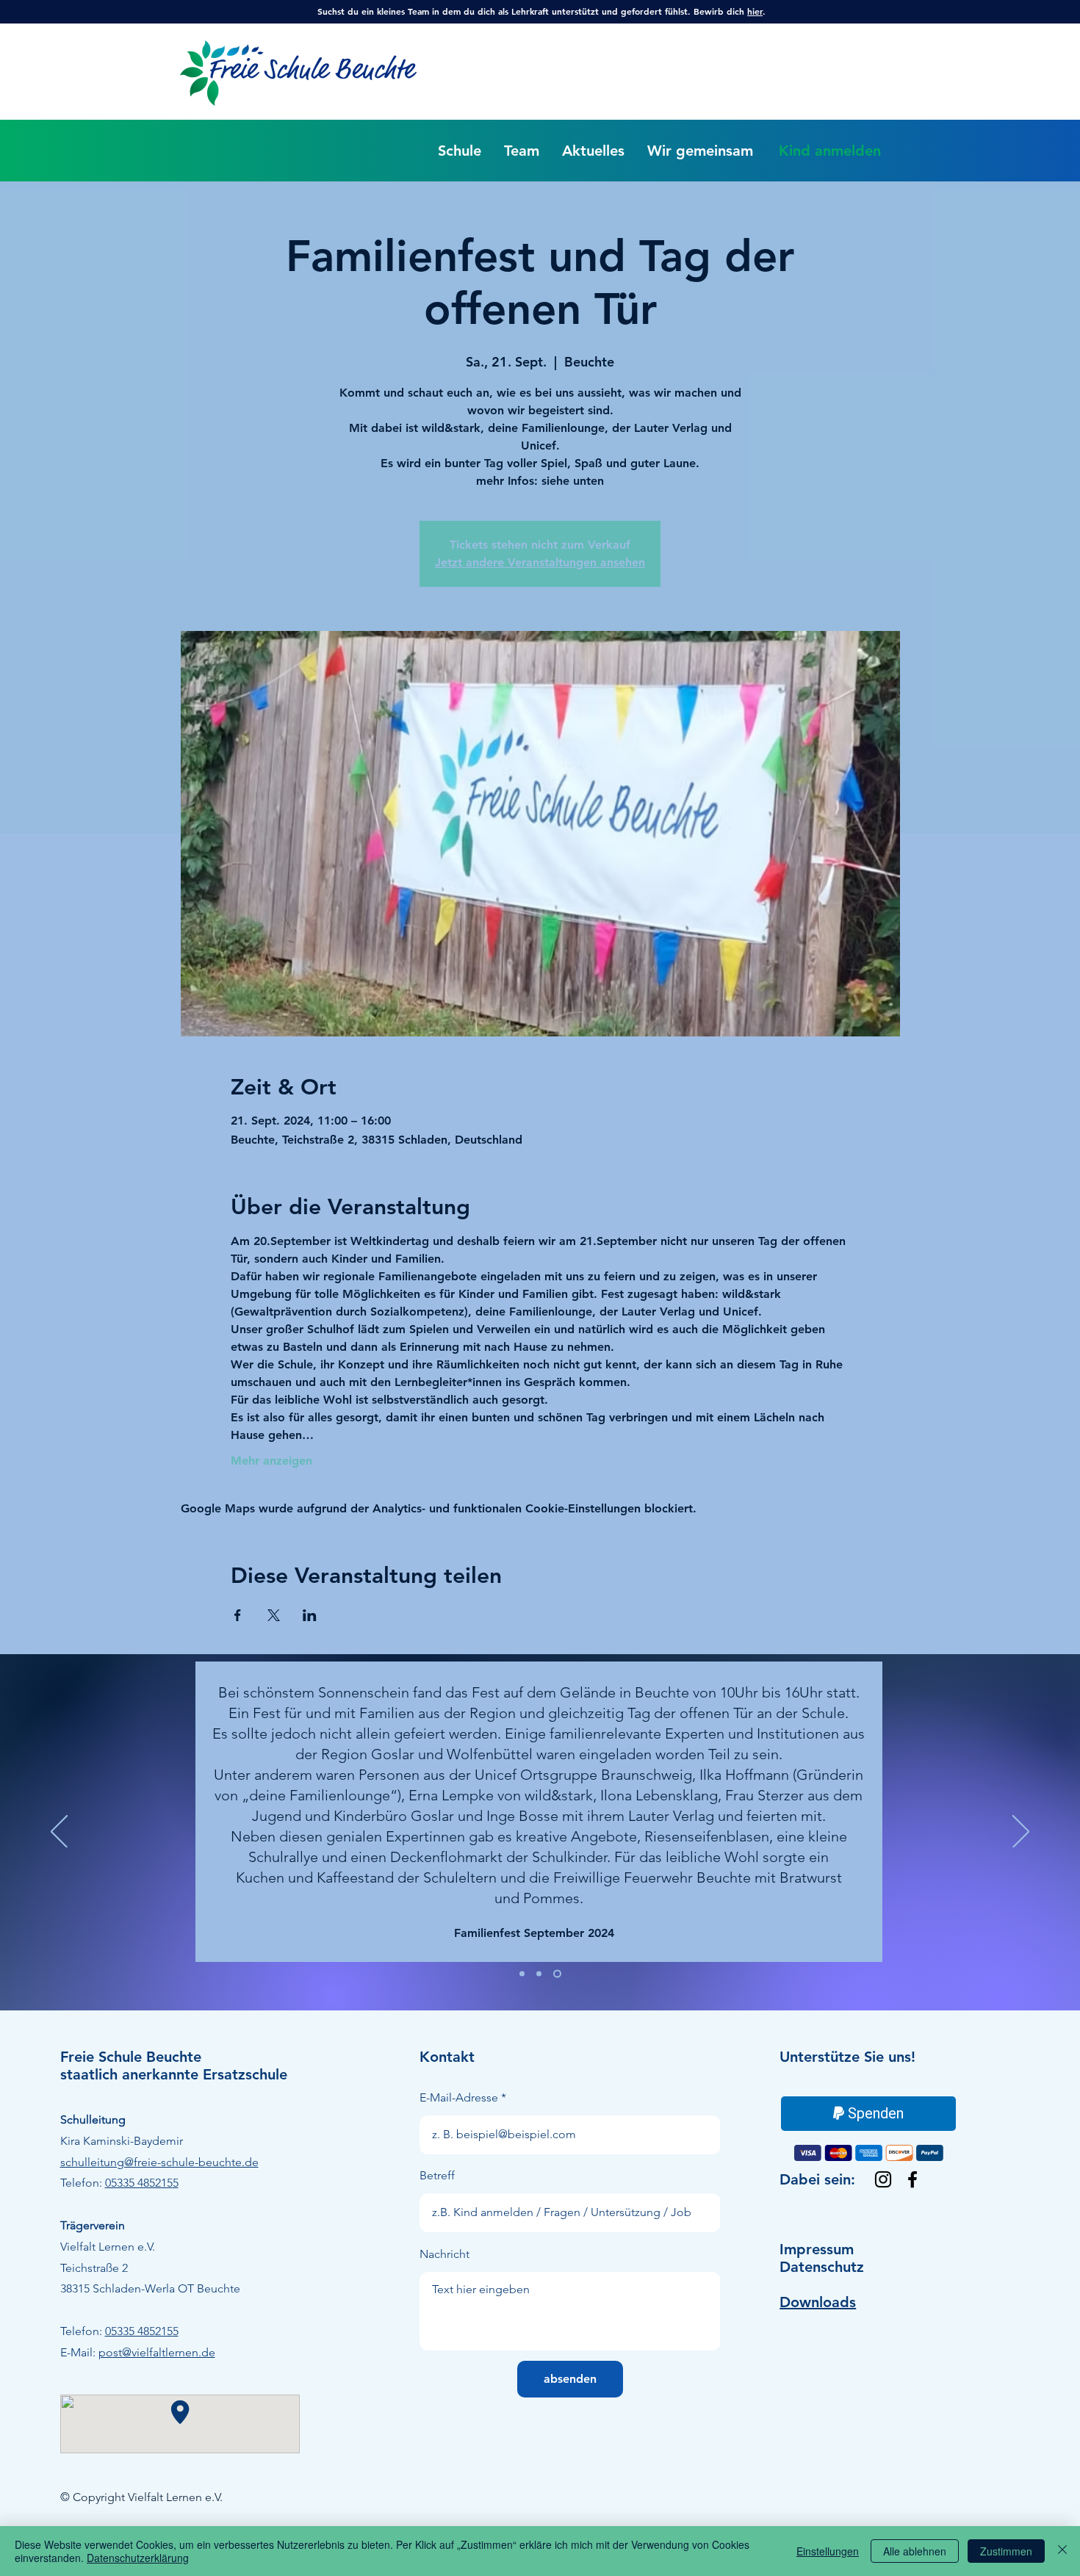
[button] (459, 151)
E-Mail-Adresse (459, 2098)
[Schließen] (1062, 2551)
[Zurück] (59, 1833)
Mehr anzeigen (271, 1461)
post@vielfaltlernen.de (157, 2352)
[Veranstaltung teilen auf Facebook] (238, 1615)
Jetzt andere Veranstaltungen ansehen (540, 562)
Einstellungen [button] (828, 2551)
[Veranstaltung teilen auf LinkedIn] (310, 1615)
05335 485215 (139, 2183)
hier (755, 11)
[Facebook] (912, 2179)
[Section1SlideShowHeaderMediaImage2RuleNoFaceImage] (542, 1974)
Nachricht (444, 2254)
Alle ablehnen (915, 2551)
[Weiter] (1021, 1833)
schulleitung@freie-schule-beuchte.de (159, 2162)
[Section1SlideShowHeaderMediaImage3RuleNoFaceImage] (559, 1974)
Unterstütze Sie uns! (847, 2057)
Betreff (437, 2176)
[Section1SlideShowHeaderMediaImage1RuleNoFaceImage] (523, 1974)
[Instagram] (883, 2179)
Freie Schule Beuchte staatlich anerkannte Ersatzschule (174, 2066)
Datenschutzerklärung (138, 2558)
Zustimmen (1006, 2551)
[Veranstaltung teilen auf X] (274, 1615)
